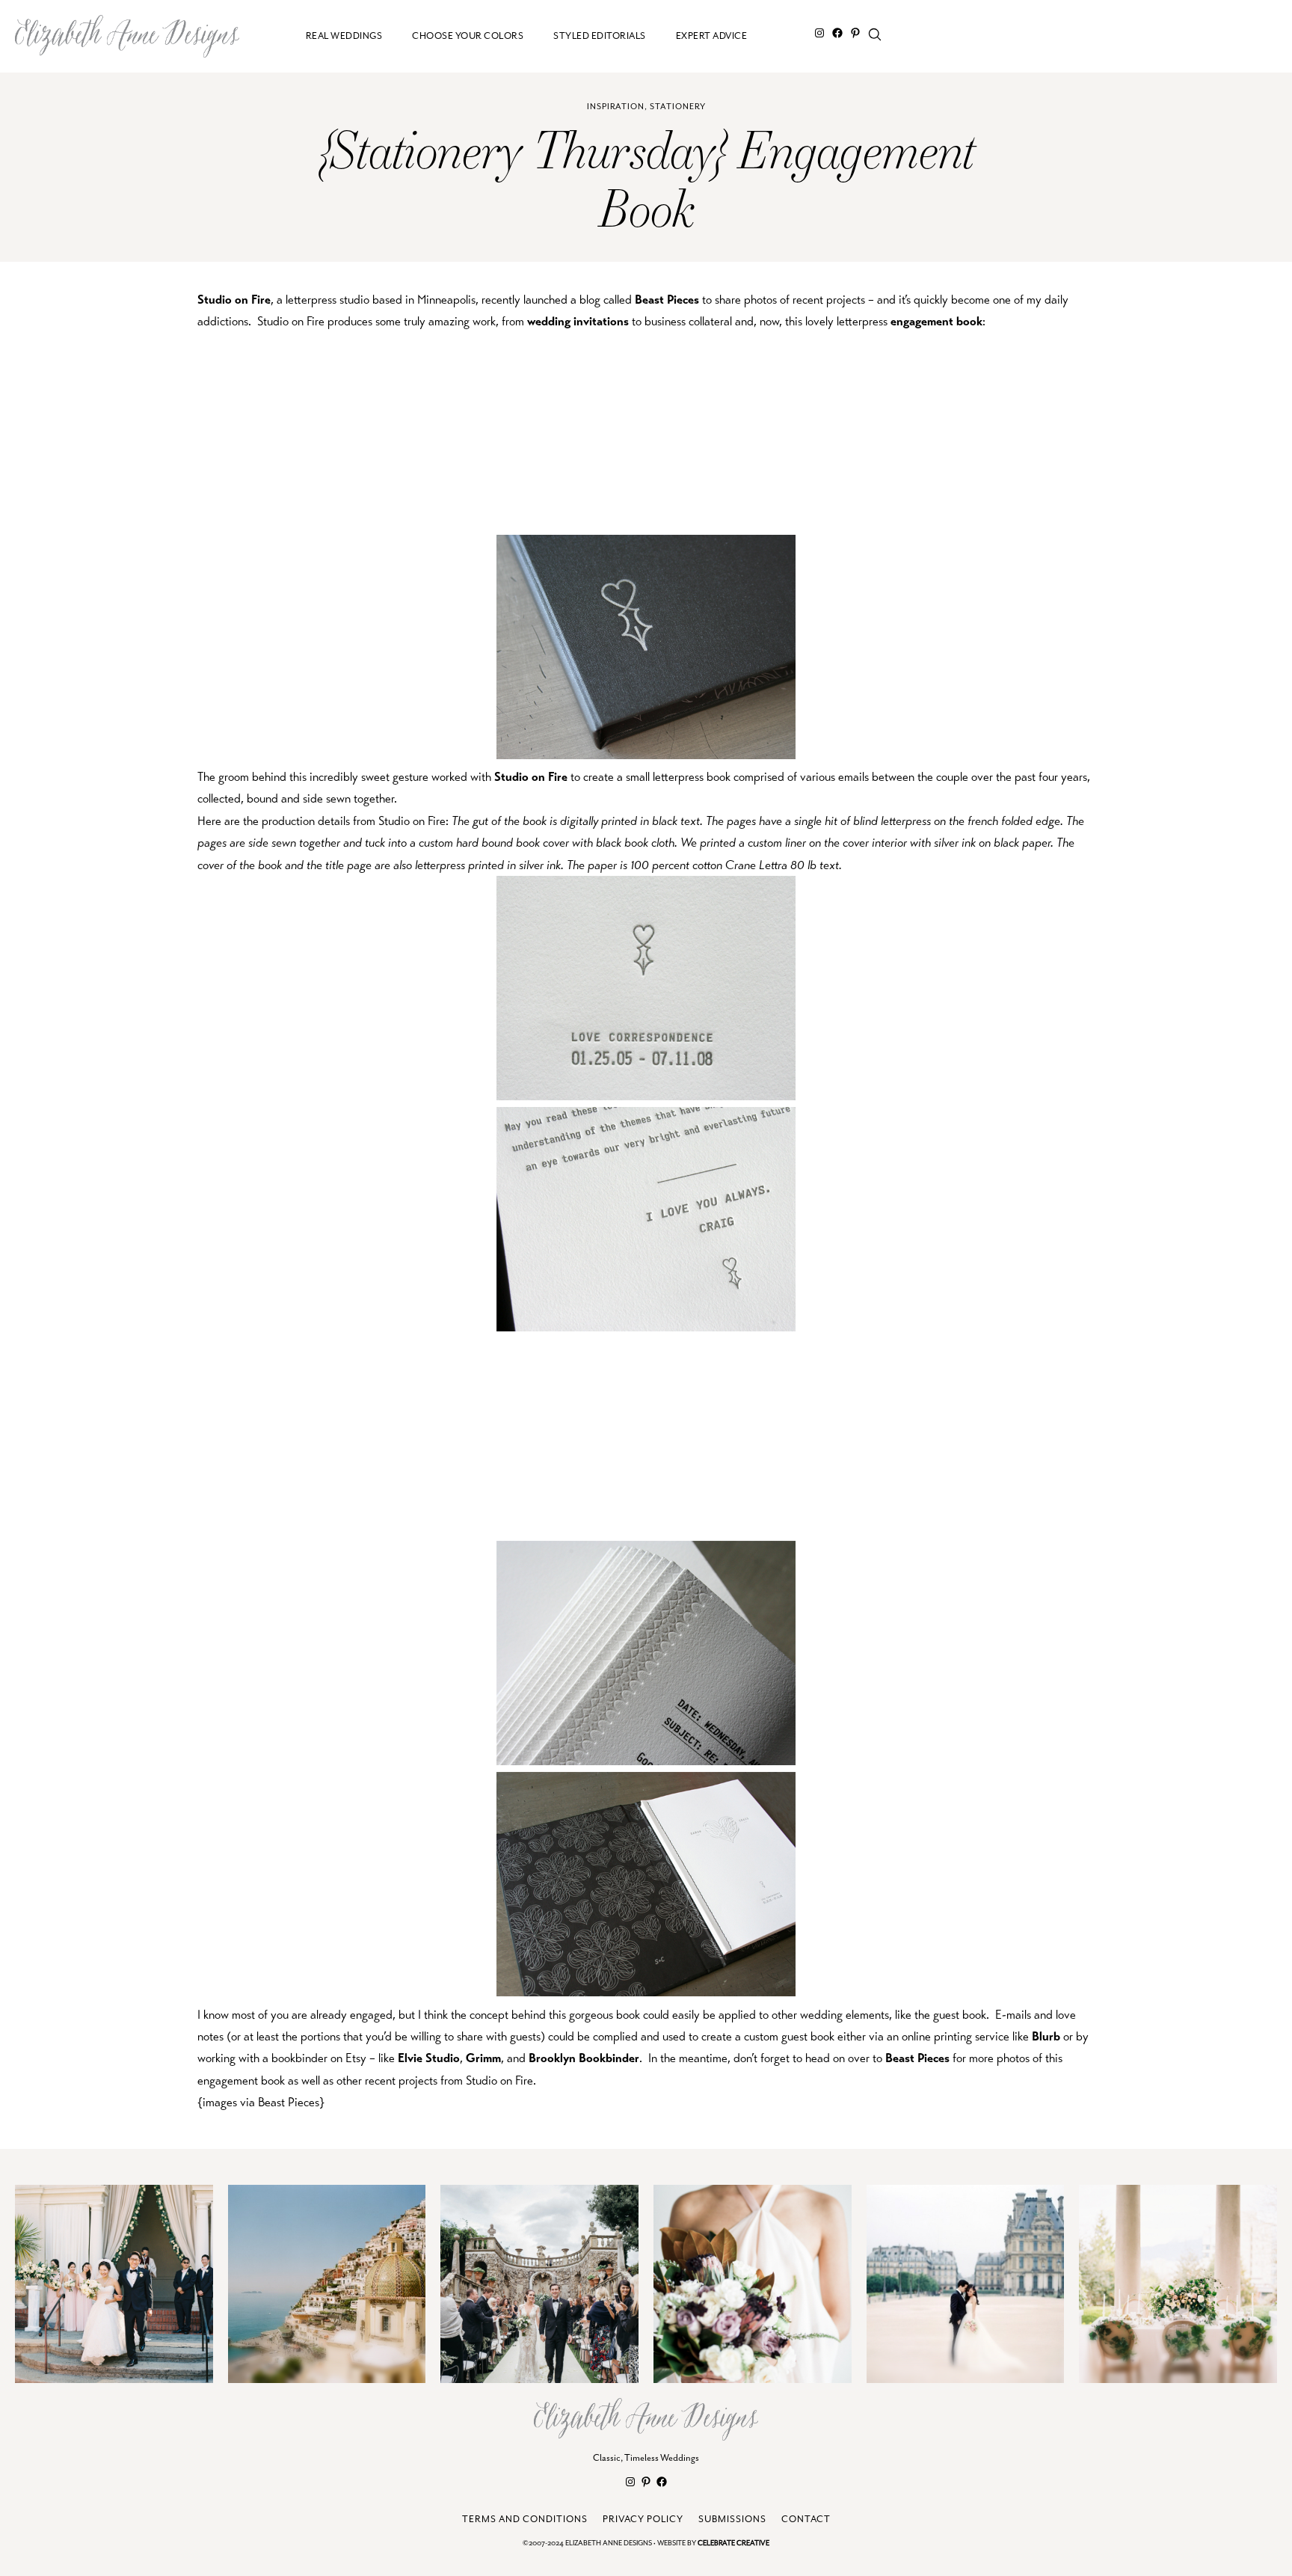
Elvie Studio (429, 2058)
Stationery (678, 107)
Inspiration (616, 107)
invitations (601, 321)
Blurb (1046, 2036)
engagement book (936, 321)
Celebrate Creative (733, 2543)
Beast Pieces (667, 300)
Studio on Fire (234, 300)
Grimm (483, 2058)
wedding (549, 321)
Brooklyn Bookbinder (584, 2058)
